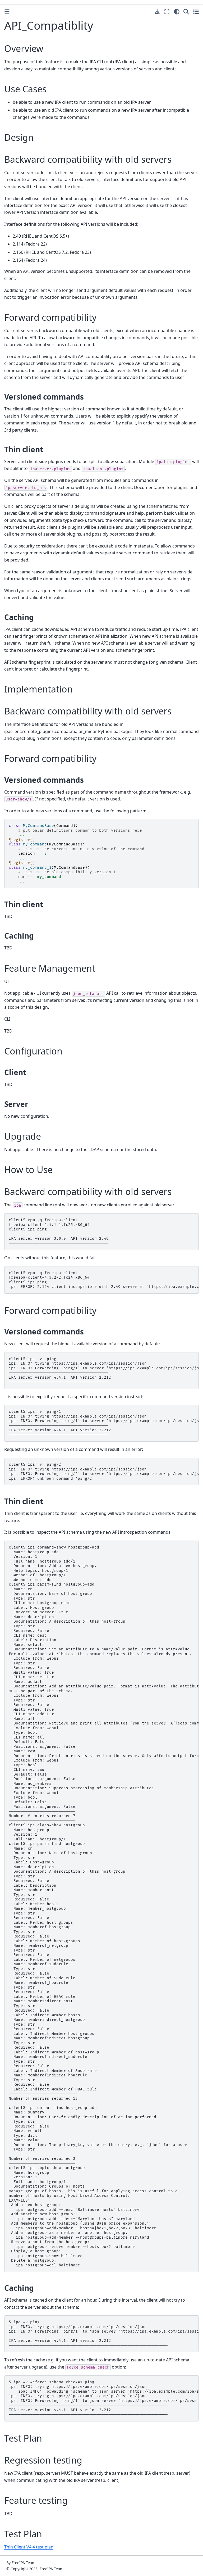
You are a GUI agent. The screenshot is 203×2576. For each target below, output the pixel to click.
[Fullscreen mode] (167, 12)
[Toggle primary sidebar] (7, 12)
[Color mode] (177, 12)
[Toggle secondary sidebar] (196, 12)
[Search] (186, 12)
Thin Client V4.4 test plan (29, 2547)
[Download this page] (157, 12)
